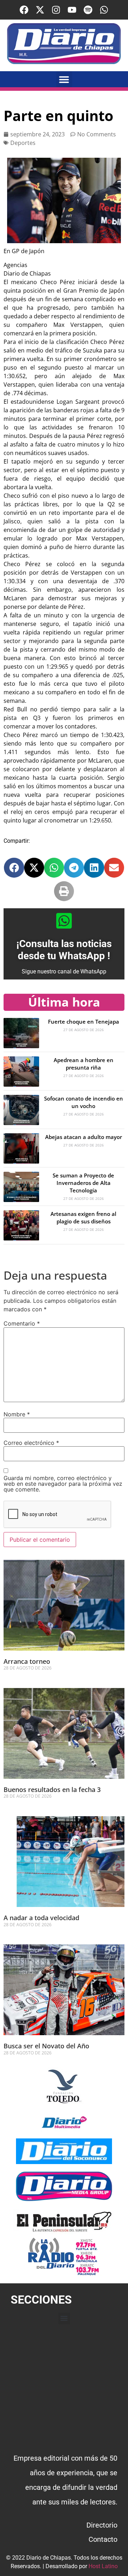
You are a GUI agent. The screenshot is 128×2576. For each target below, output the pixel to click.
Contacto (103, 2539)
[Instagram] (56, 10)
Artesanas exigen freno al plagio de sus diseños (83, 1218)
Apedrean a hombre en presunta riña (84, 1064)
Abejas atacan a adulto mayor (84, 1137)
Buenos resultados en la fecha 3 (52, 1789)
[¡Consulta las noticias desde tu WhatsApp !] (64, 921)
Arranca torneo (27, 1661)
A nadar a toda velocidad (41, 1918)
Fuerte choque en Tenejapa (84, 1021)
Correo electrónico (31, 1443)
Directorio (102, 2525)
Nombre (17, 1414)
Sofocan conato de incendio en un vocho (84, 1102)
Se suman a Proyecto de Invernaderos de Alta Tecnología (83, 1183)
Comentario (22, 1323)
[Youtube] (72, 10)
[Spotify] (88, 10)
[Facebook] (24, 10)
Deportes (23, 143)
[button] (64, 79)
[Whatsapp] (104, 10)
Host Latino (103, 2566)
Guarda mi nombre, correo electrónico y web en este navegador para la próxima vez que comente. (63, 1484)
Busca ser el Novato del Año (46, 2046)
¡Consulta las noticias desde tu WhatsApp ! (64, 950)
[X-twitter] (40, 10)
